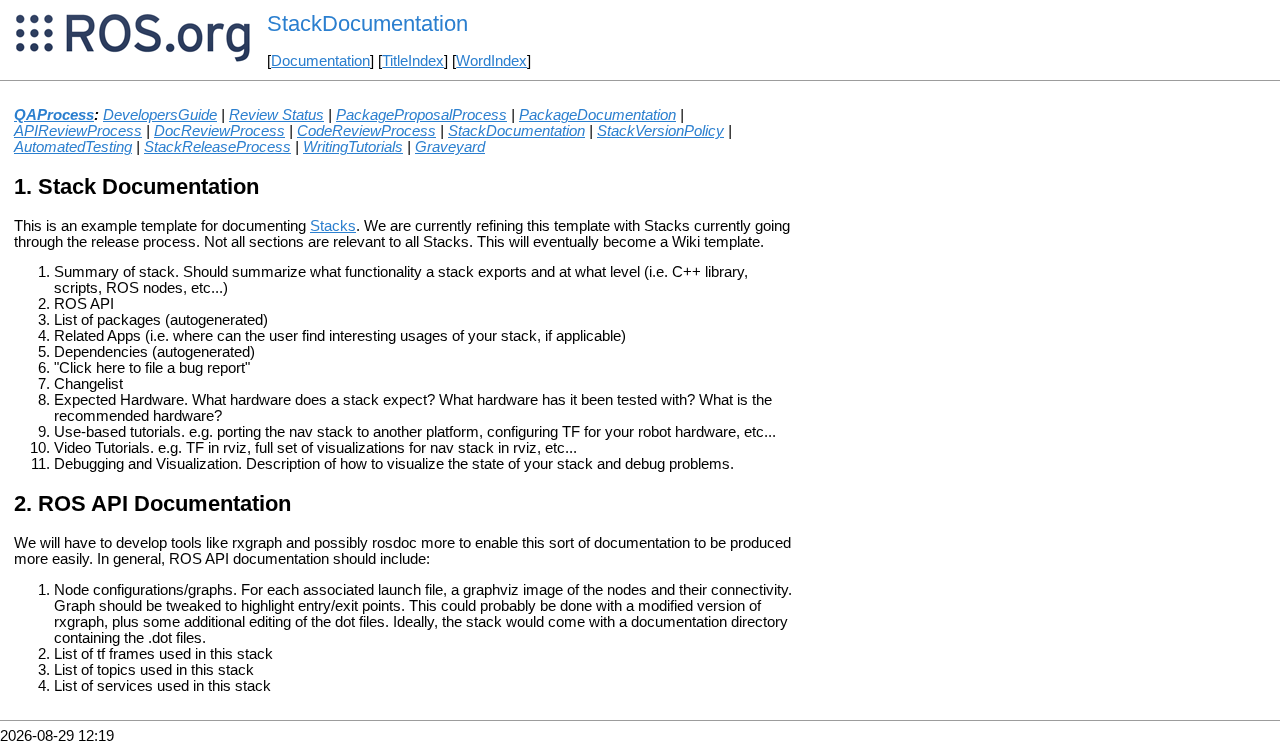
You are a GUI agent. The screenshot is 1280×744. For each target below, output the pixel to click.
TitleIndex (413, 61)
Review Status (276, 115)
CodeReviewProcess (366, 131)
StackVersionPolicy (660, 131)
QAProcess (54, 115)
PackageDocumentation (597, 115)
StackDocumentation (516, 131)
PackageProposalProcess (421, 115)
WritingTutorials (353, 147)
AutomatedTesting (73, 147)
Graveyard (450, 147)
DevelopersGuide (160, 115)
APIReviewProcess (78, 131)
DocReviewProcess (219, 131)
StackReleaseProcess (217, 147)
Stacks (333, 226)
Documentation (320, 61)
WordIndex (491, 61)
